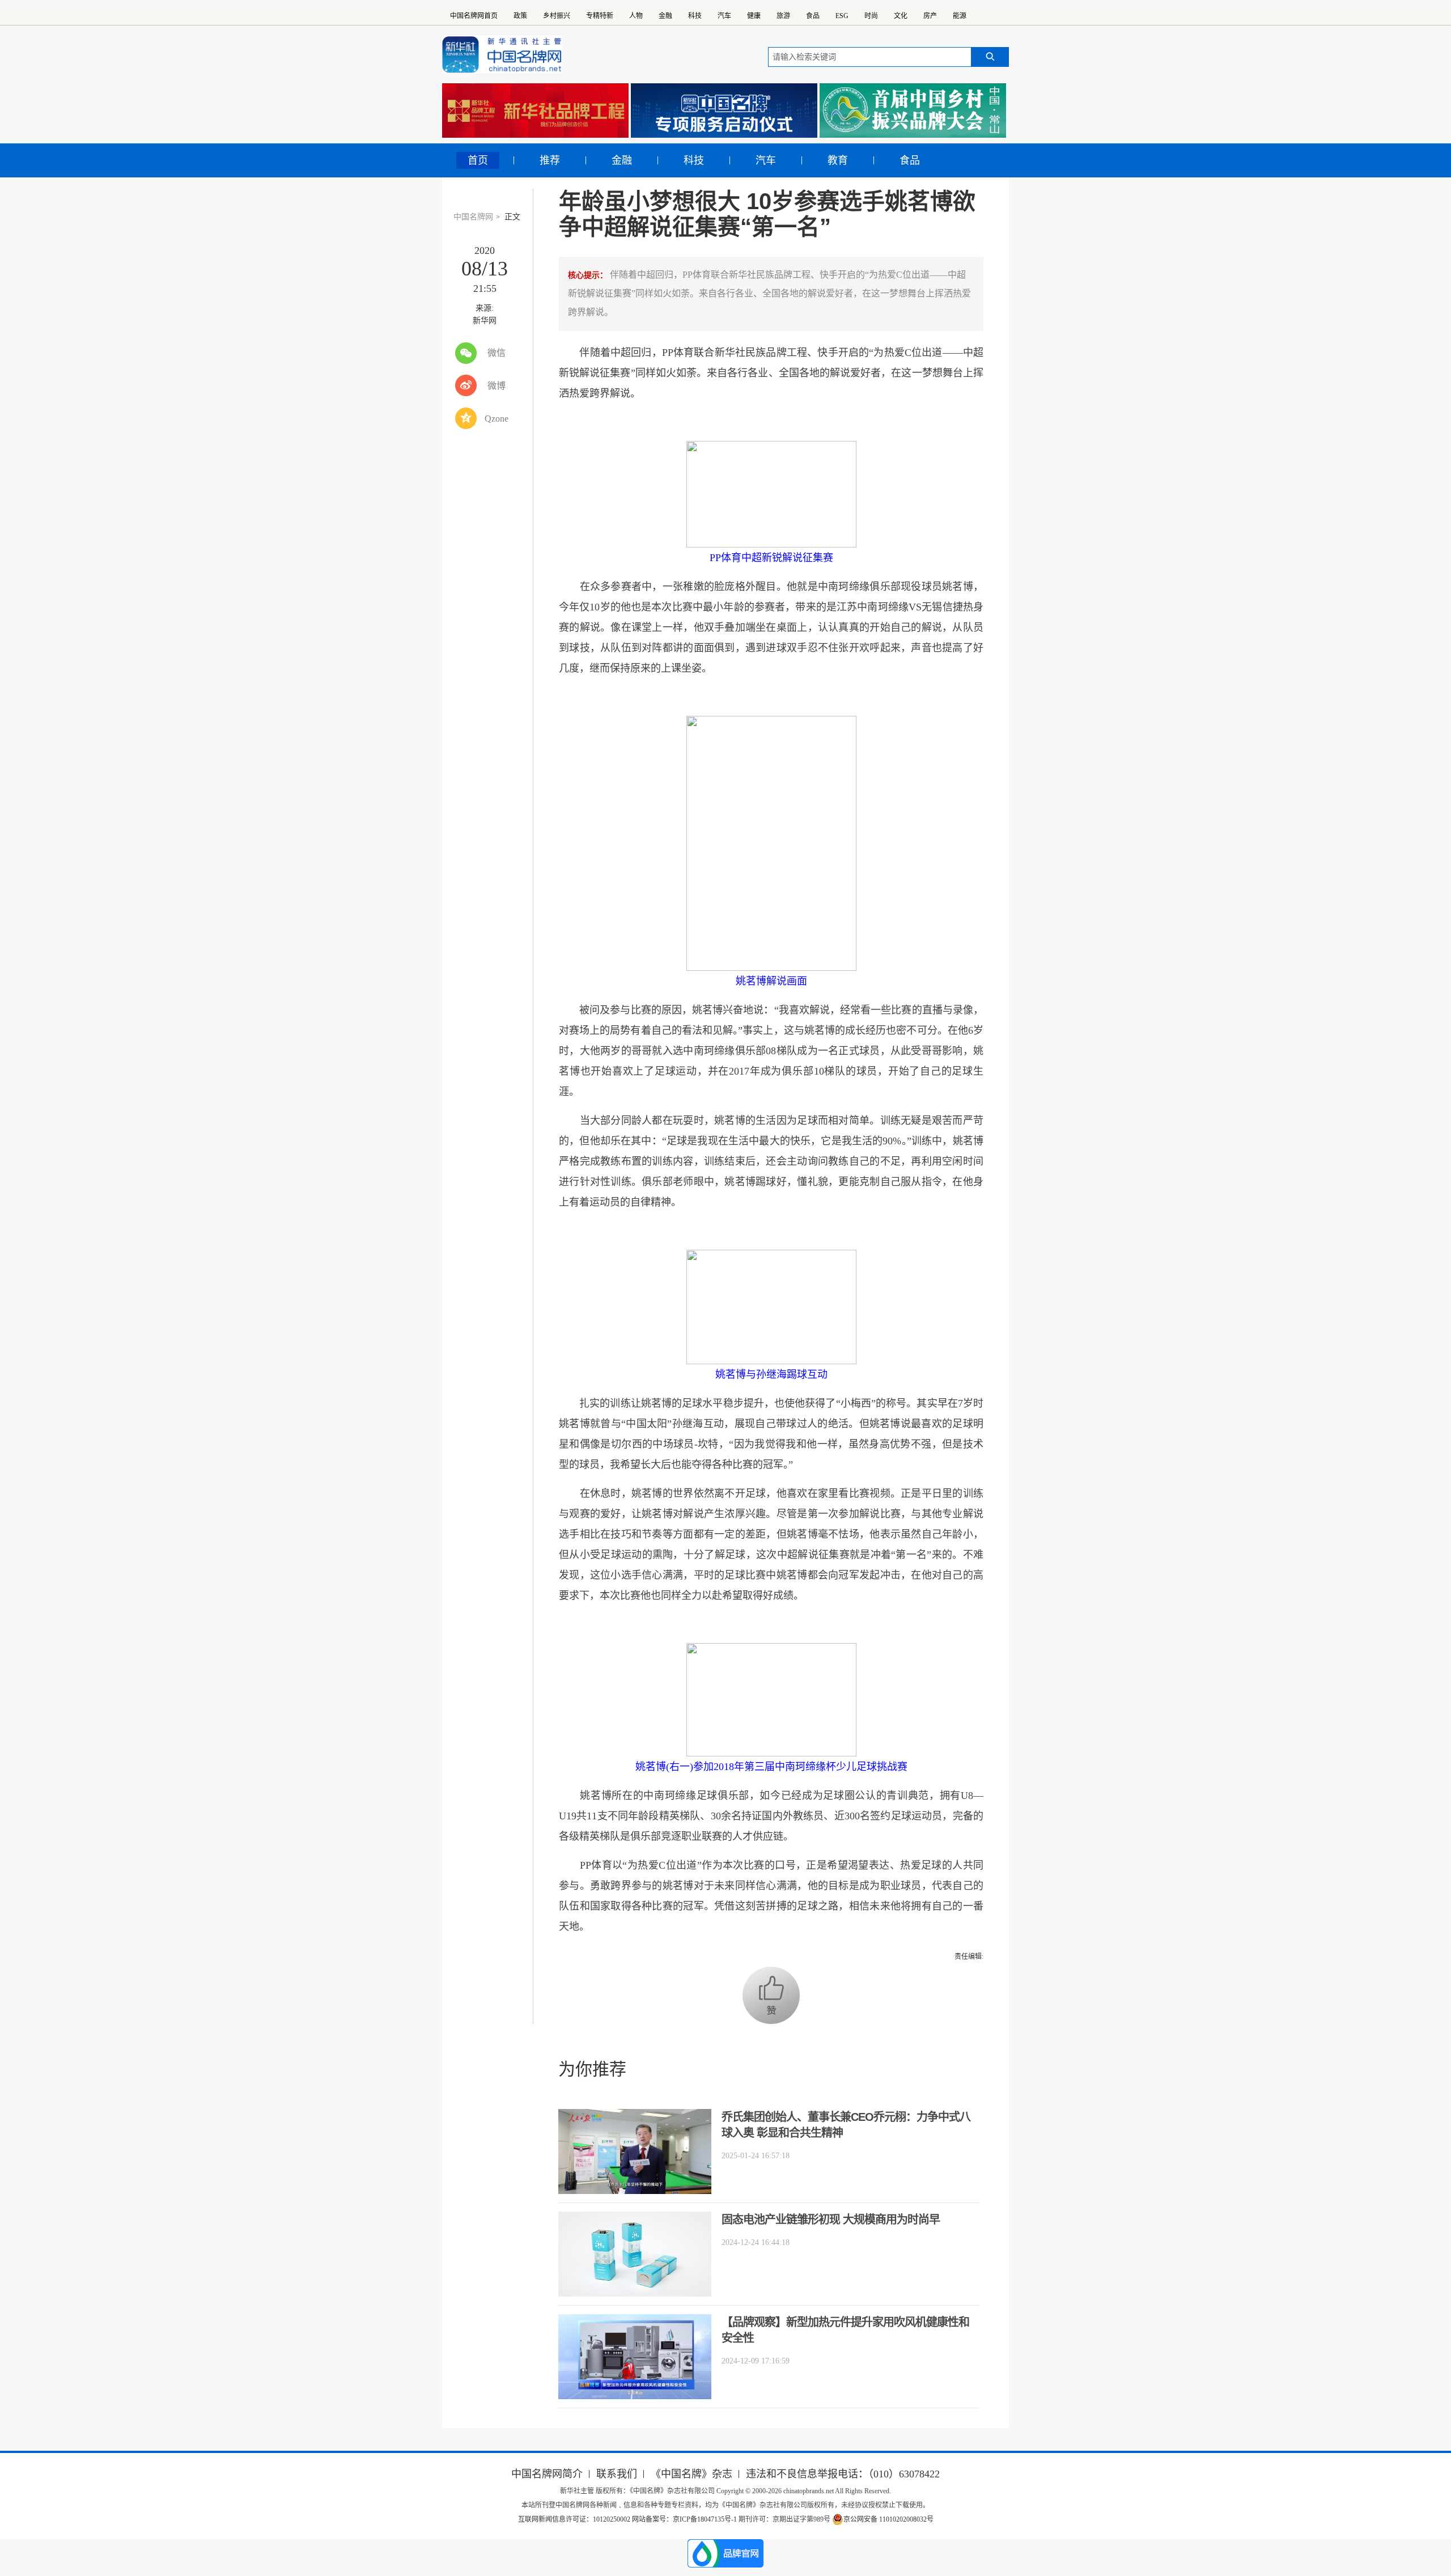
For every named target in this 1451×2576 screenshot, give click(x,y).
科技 (695, 16)
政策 (520, 16)
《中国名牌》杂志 (691, 2474)
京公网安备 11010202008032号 (888, 2519)
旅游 (783, 16)
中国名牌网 (473, 217)
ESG (842, 16)
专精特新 (600, 16)
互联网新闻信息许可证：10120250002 (575, 2519)
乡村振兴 (557, 16)
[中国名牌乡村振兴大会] (913, 111)
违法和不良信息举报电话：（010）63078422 (843, 2474)
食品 (813, 16)
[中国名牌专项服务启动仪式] (724, 111)
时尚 (871, 16)
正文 (512, 217)
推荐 (550, 160)
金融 (665, 16)
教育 (838, 160)
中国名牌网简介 (547, 2474)
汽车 (724, 16)
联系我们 (617, 2474)
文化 (901, 16)
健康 (754, 16)
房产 (930, 16)
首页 (478, 160)
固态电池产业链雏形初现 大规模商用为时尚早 (831, 2219)
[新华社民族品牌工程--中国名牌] (535, 111)
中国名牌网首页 (474, 16)
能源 (960, 16)
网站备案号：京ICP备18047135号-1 (684, 2519)
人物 (636, 16)
